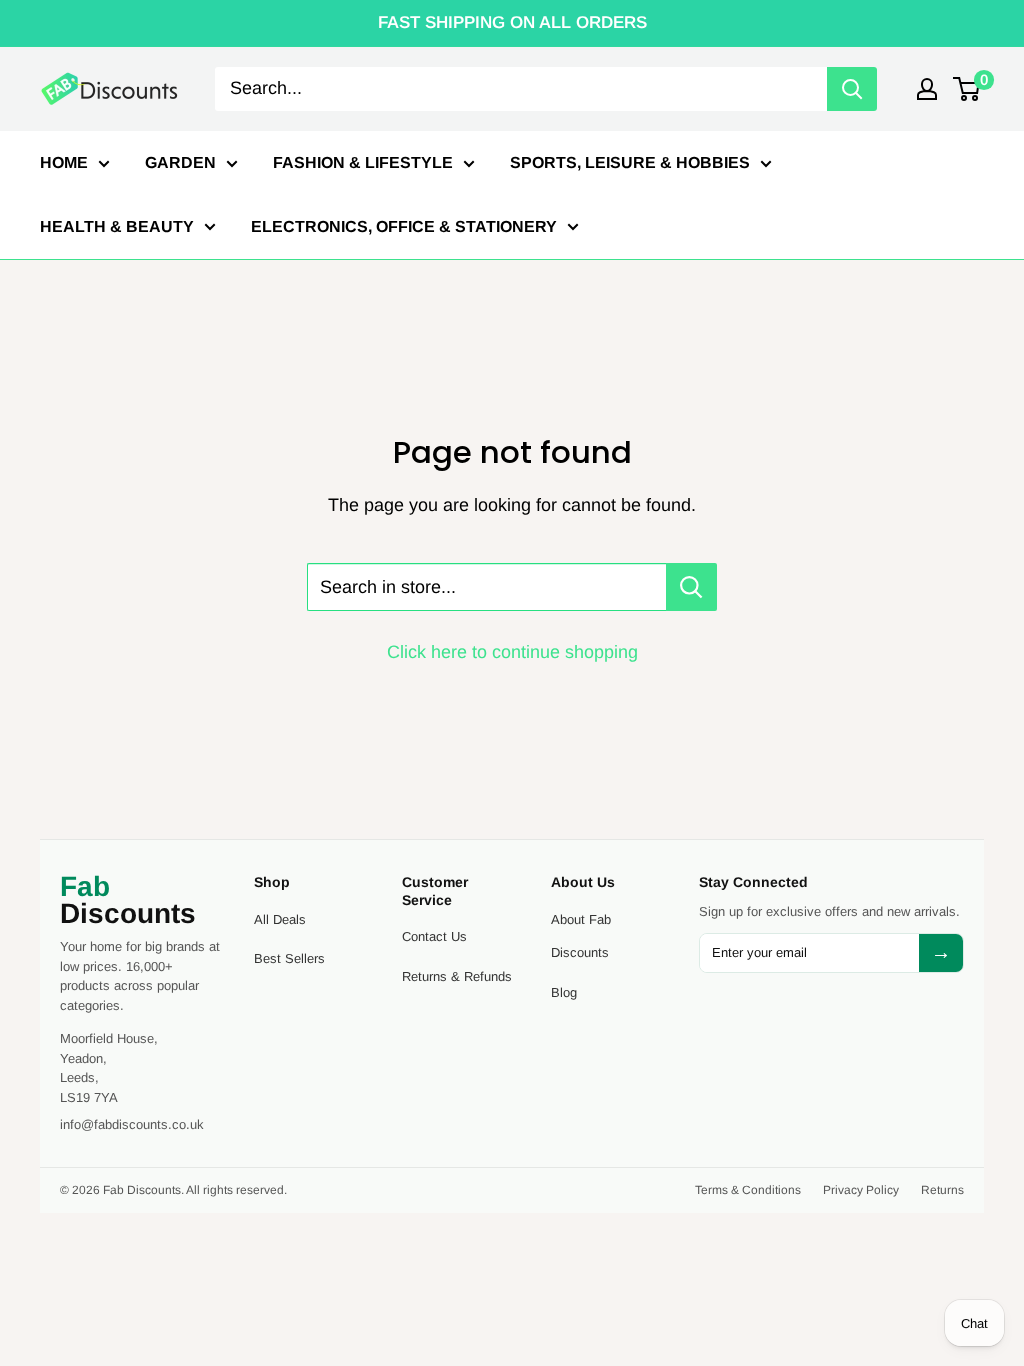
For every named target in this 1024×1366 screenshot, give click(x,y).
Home (64, 162)
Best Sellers (289, 958)
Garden (180, 162)
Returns (942, 1190)
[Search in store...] (691, 587)
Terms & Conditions (748, 1190)
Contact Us (434, 936)
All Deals (280, 919)
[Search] (852, 89)
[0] (967, 89)
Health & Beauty (117, 226)
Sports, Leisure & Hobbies (630, 162)
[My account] (927, 89)
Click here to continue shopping (512, 652)
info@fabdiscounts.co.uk (132, 1124)
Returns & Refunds (457, 976)
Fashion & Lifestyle (363, 162)
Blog (564, 992)
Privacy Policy (861, 1190)
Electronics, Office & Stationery (404, 226)
